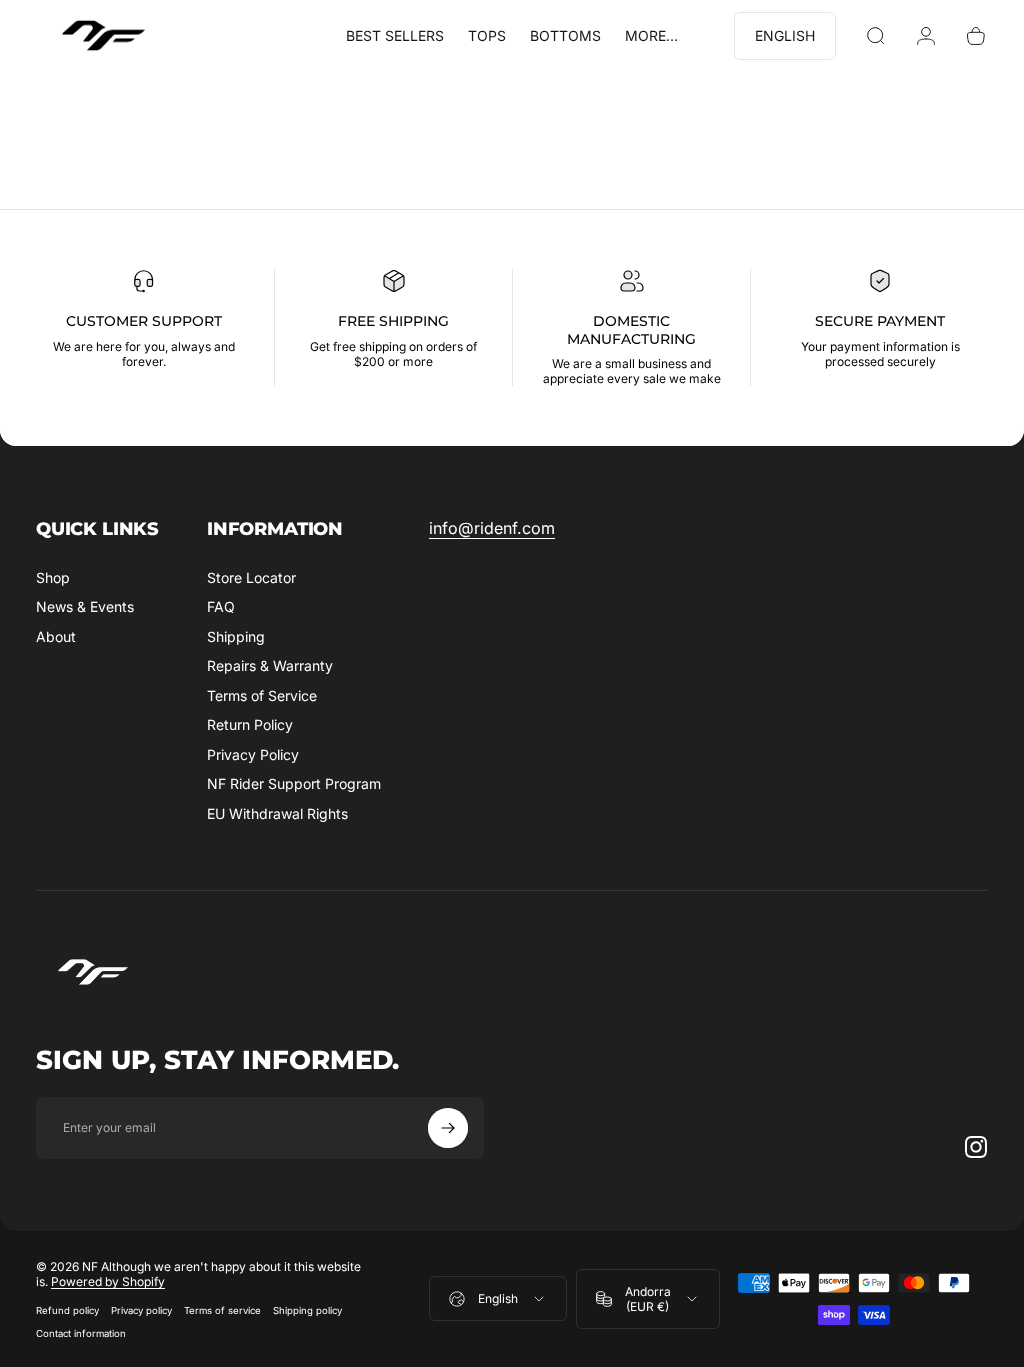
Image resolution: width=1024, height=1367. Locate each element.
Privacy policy (141, 1310)
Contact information (81, 1333)
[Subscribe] (448, 1128)
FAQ (221, 606)
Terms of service (222, 1310)
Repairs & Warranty (270, 665)
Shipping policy (307, 1310)
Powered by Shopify (108, 1281)
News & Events (85, 606)
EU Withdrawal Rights (277, 813)
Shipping (236, 636)
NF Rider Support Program (294, 783)
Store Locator (251, 577)
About (56, 636)
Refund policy (67, 1310)
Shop (53, 577)
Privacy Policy (253, 754)
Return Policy (250, 724)
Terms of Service (262, 695)
